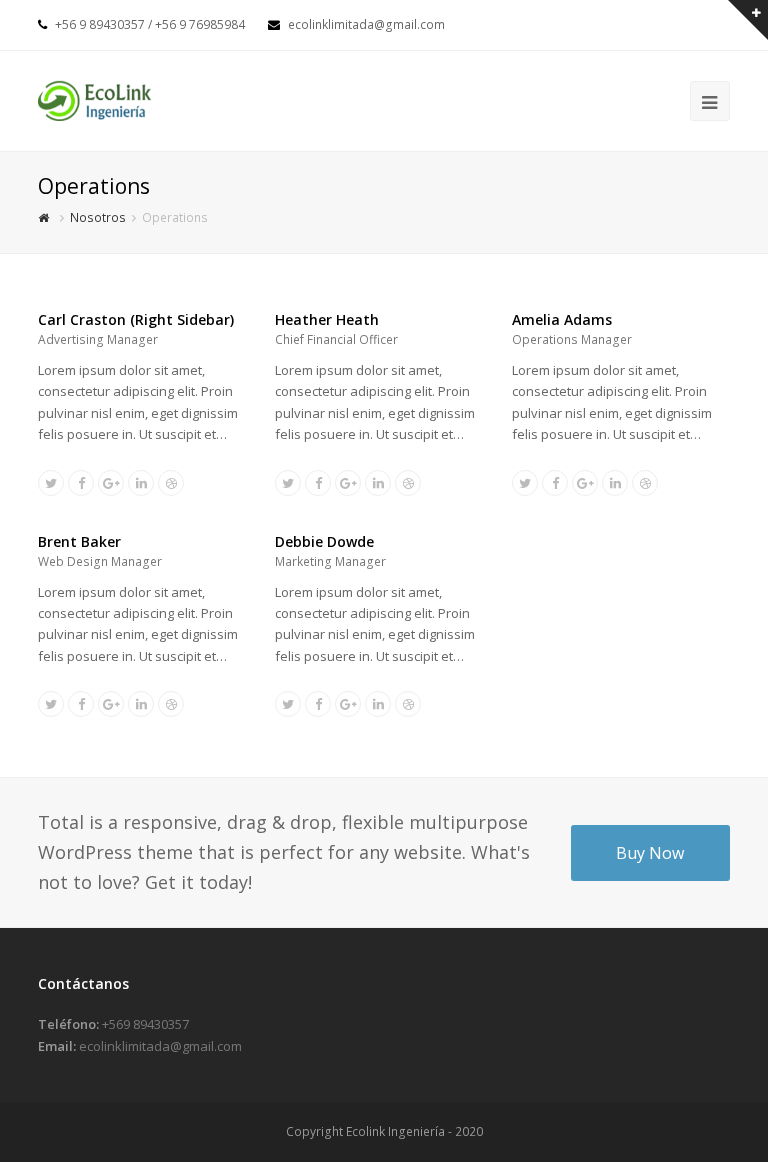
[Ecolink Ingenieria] (94, 99)
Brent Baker (79, 541)
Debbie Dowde (324, 541)
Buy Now (650, 853)
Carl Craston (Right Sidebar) (136, 319)
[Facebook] (81, 483)
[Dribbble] (171, 483)
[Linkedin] (141, 483)
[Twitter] (51, 483)
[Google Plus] (111, 483)
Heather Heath (327, 319)
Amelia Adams (562, 319)
